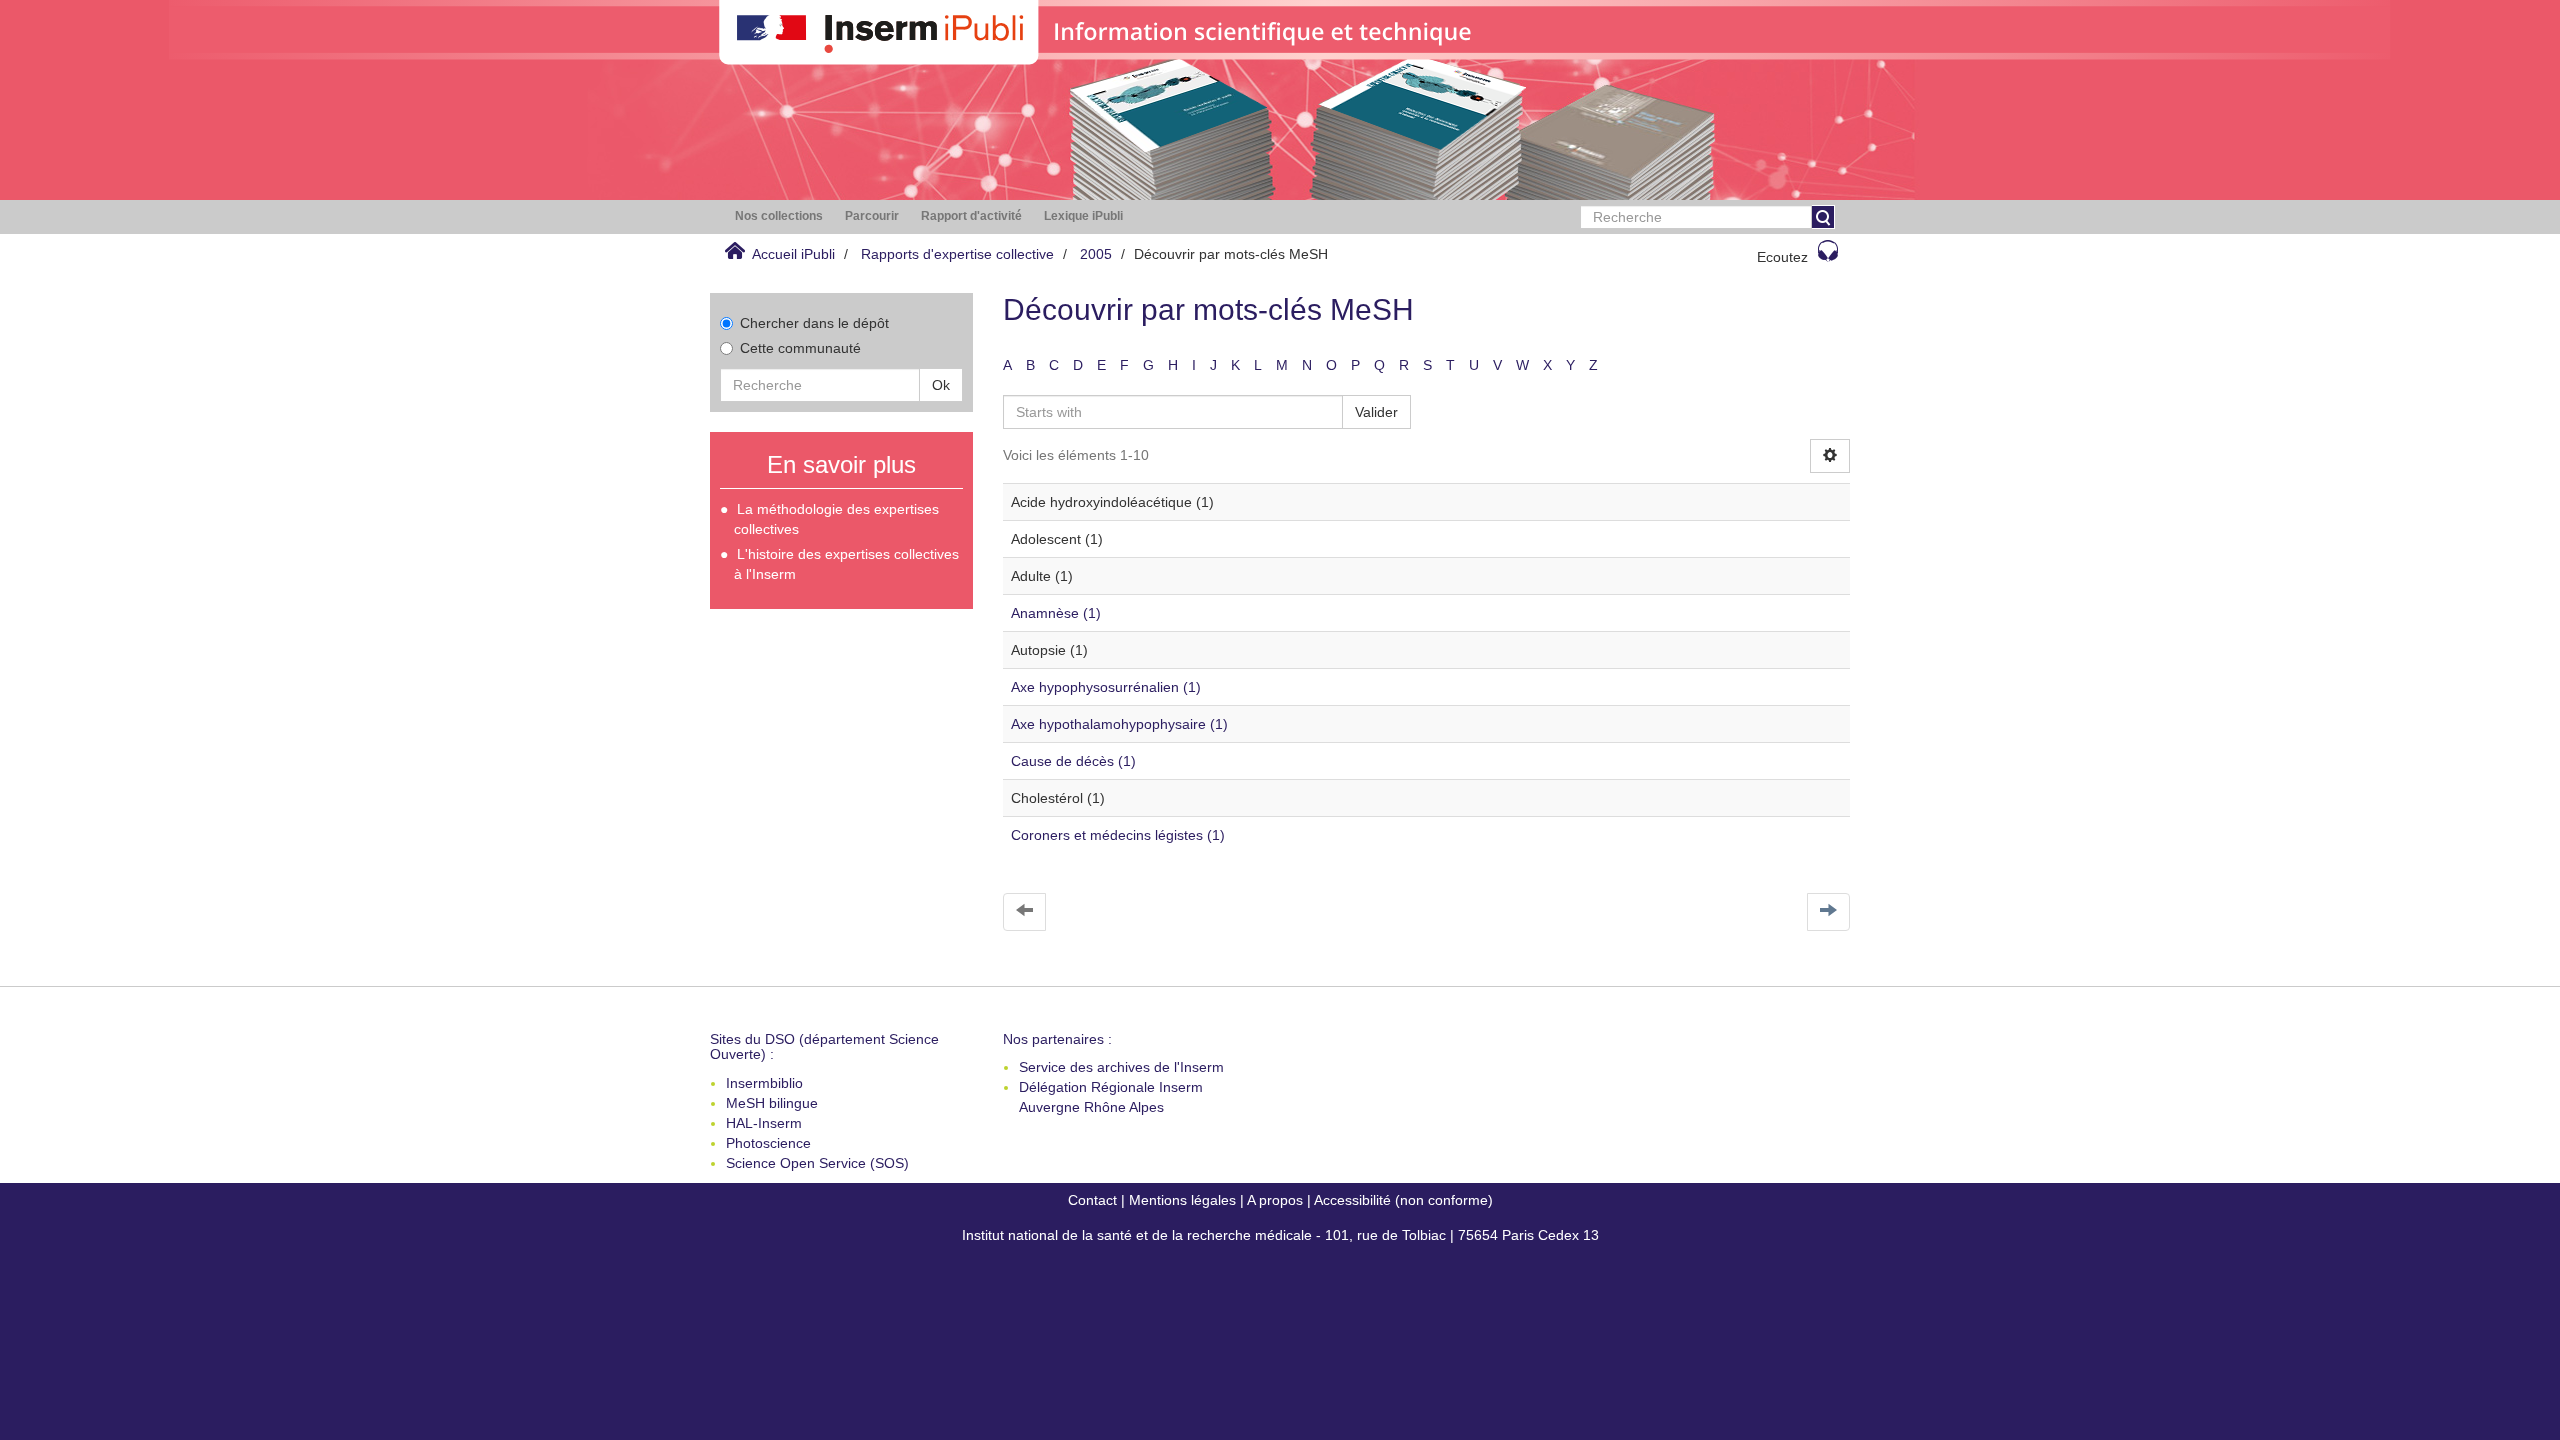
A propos (1275, 1200)
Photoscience (768, 1143)
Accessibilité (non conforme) (1403, 1200)
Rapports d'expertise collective (957, 254)
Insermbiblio (764, 1083)
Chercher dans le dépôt (814, 323)
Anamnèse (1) (1056, 613)
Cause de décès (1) (1073, 761)
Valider (1376, 412)
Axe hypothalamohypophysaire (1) (1119, 724)
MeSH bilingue (772, 1103)
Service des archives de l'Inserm (1121, 1067)
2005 (1096, 254)
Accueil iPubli (793, 254)
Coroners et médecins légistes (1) (1118, 835)
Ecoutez (1782, 257)
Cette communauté (800, 348)
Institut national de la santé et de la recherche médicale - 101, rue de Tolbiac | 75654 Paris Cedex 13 (1280, 1235)
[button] (779, 216)
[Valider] (1823, 217)
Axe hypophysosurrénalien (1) (1106, 687)
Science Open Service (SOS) (817, 1163)
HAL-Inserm (764, 1123)
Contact (1092, 1200)
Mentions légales (1182, 1200)
